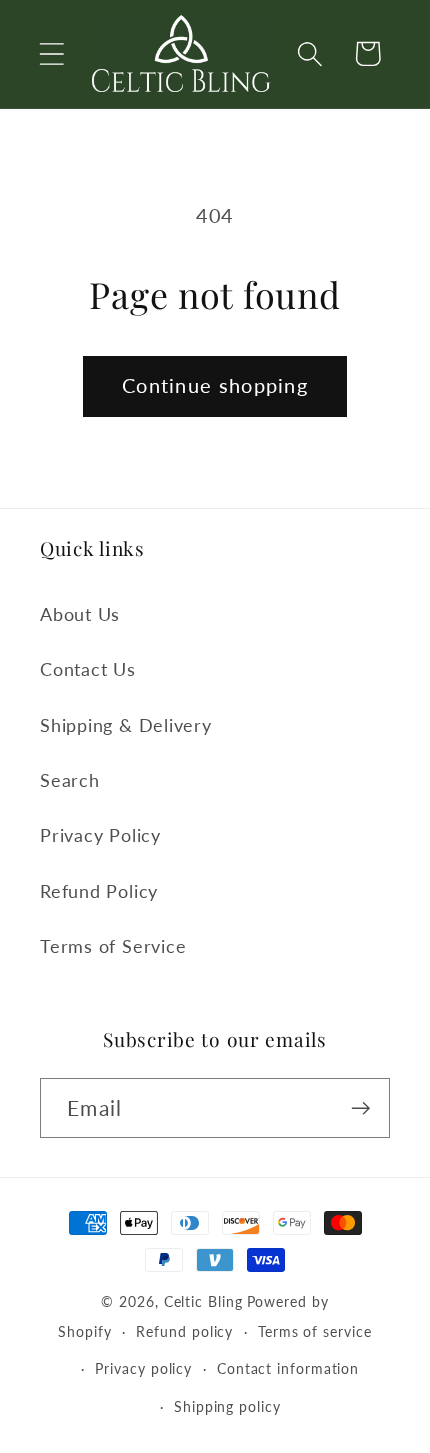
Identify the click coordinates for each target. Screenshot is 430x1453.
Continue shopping (215, 385)
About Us (80, 614)
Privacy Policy (100, 835)
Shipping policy (227, 1406)
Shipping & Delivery (126, 725)
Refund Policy (99, 891)
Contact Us (88, 669)
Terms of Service (113, 946)
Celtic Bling (203, 1301)
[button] (51, 53)
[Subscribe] (360, 1108)
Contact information (288, 1368)
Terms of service (315, 1331)
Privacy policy (143, 1368)
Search (70, 780)
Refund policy (184, 1331)
